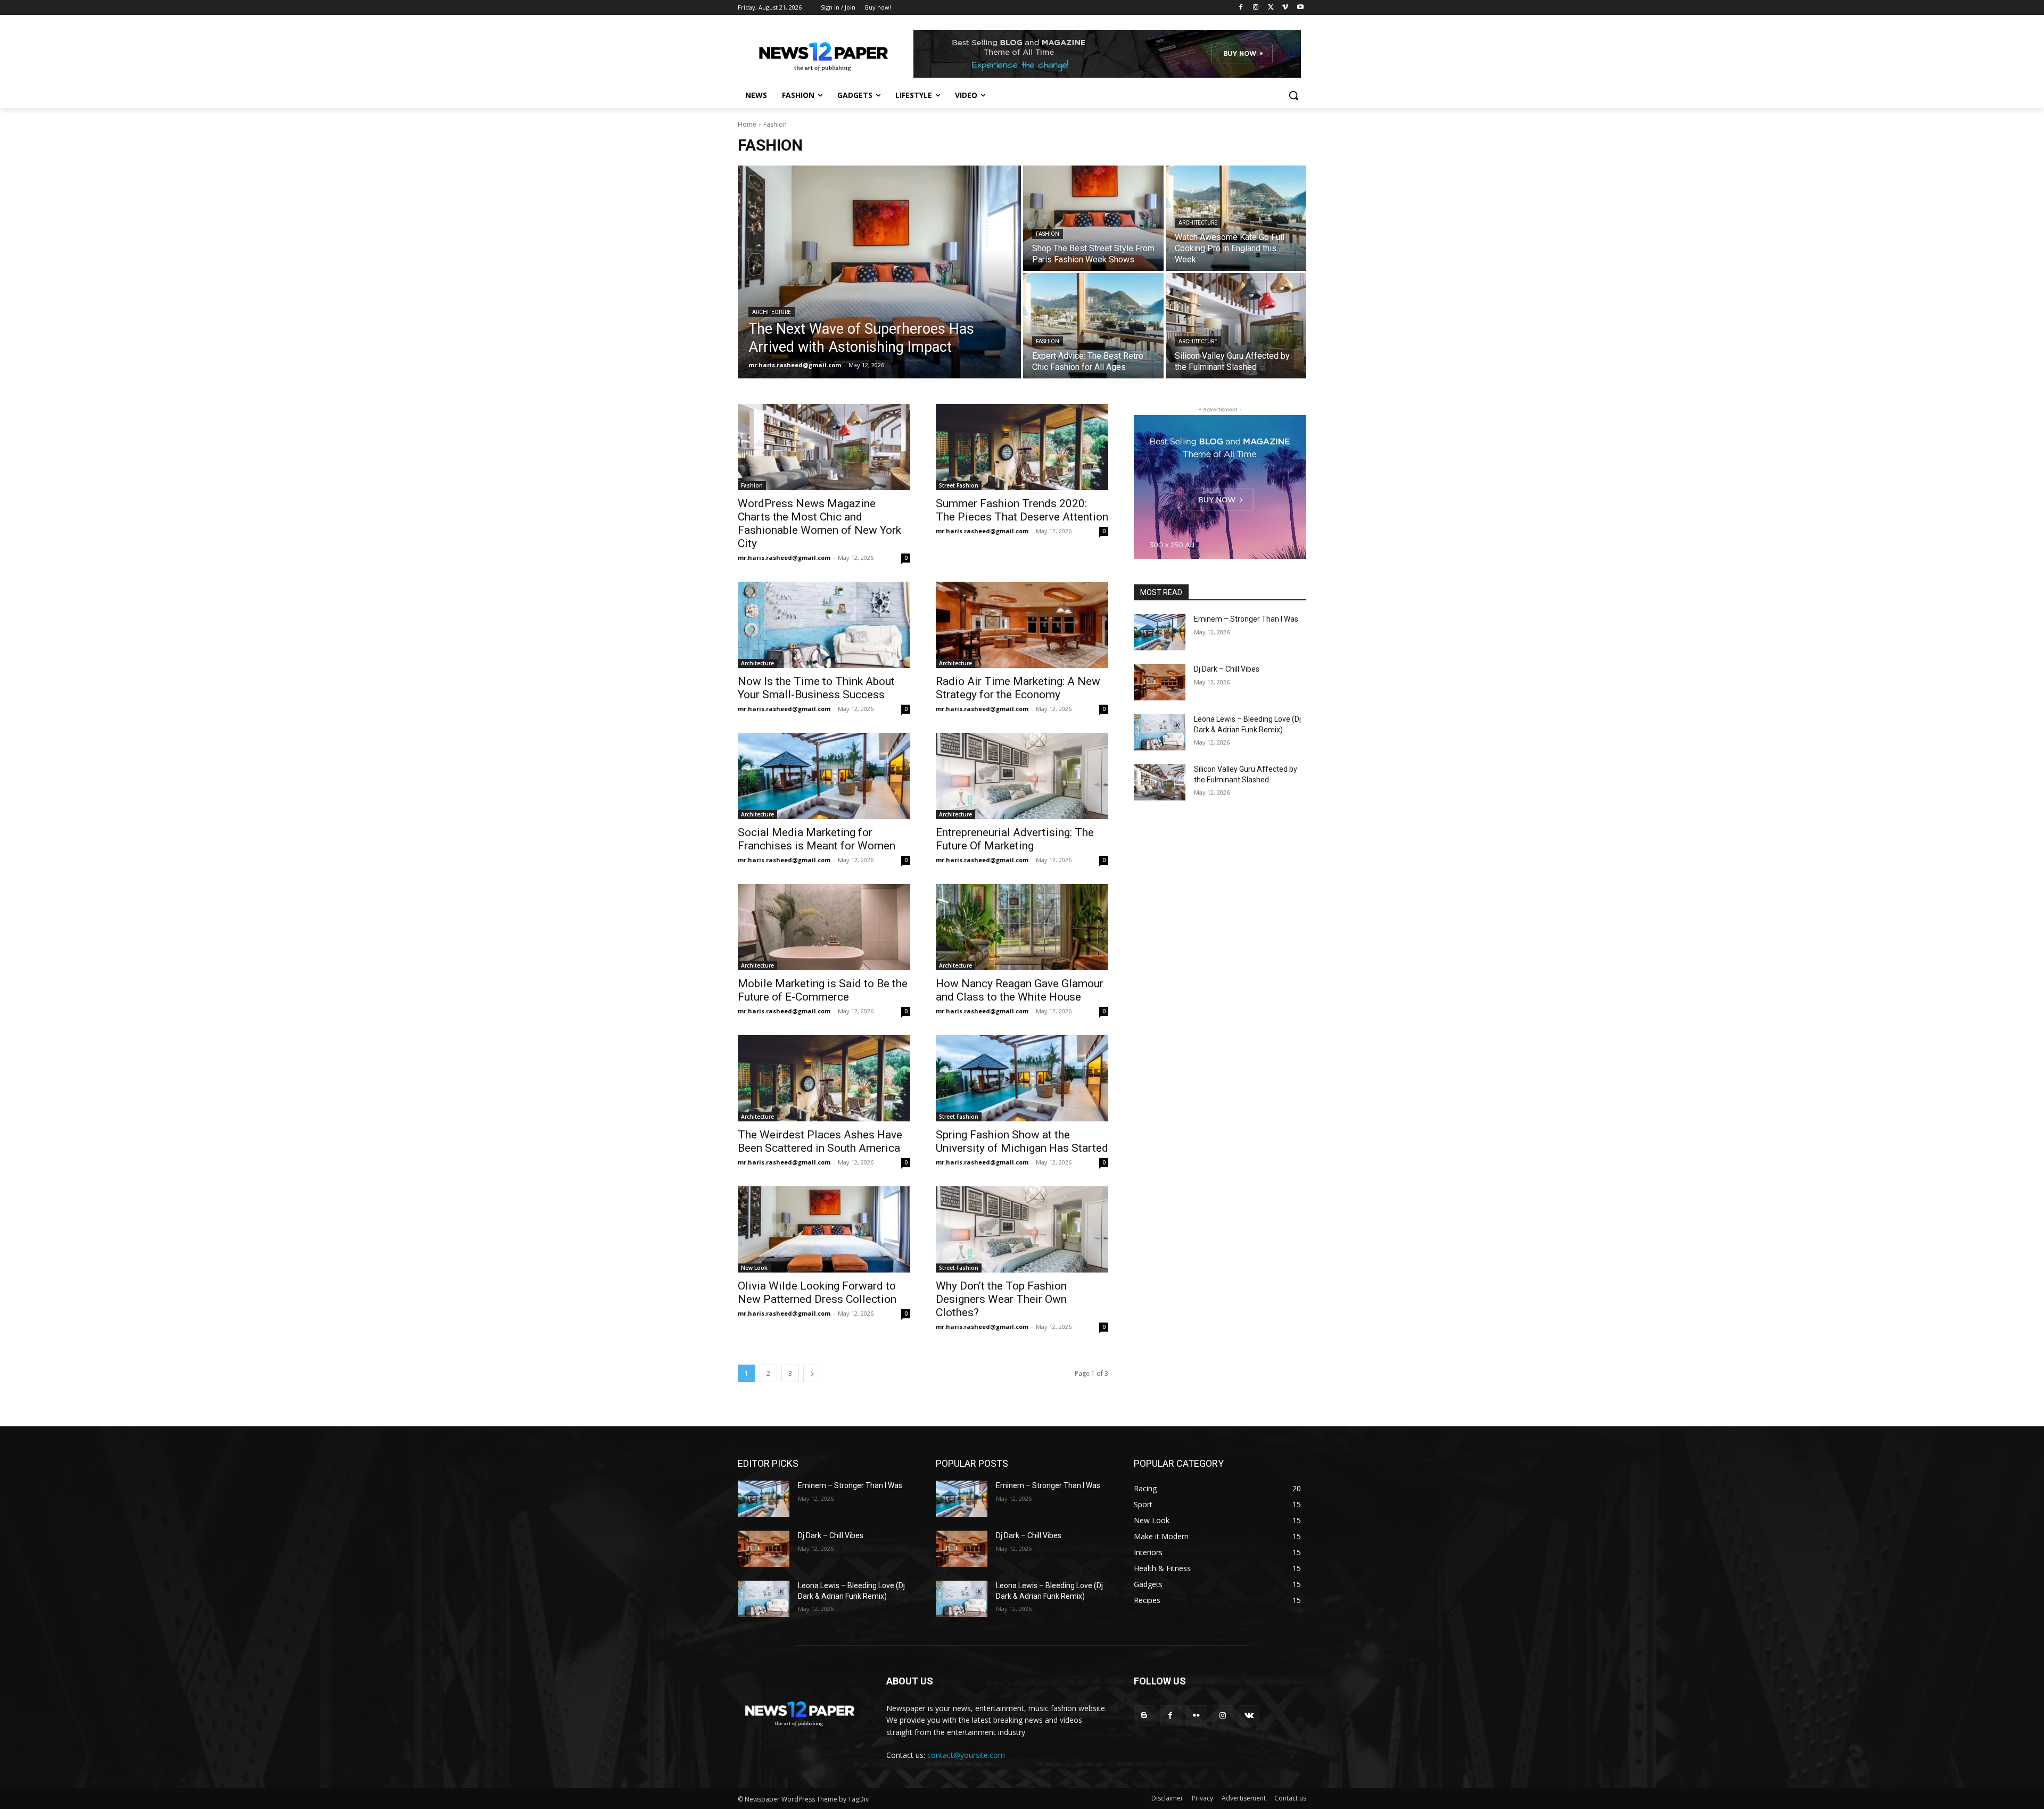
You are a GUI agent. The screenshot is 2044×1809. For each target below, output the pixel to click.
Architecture (772, 312)
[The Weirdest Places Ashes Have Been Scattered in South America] (824, 1078)
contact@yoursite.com (966, 1755)
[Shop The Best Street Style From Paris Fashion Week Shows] (1093, 218)
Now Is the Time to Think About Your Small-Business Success (816, 688)
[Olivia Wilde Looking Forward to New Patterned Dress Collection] (824, 1229)
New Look (754, 1268)
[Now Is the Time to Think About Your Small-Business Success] (824, 625)
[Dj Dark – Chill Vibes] (1160, 682)
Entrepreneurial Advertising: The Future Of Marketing (1015, 839)
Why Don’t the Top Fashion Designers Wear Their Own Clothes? (1001, 1299)
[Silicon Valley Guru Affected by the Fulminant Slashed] (1236, 326)
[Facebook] (1241, 8)
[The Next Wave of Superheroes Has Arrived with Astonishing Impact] (879, 272)
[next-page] (812, 1373)
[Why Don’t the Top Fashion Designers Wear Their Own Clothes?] (1022, 1229)
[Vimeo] (1285, 8)
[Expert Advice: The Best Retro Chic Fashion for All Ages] (1093, 326)
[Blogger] (1144, 1716)
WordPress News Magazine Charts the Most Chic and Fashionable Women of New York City (819, 523)
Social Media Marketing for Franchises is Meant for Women (817, 839)
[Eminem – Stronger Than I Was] (1160, 632)
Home (747, 124)
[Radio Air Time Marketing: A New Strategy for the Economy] (1022, 625)
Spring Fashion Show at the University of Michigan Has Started (1022, 1141)
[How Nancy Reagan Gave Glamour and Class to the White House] (1022, 927)
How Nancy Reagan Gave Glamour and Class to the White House (1020, 990)
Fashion (1048, 234)
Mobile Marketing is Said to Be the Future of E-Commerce (823, 990)
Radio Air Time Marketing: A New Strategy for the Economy (1018, 688)
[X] (1271, 8)
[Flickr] (1196, 1716)
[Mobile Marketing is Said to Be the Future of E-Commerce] (824, 927)
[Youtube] (1300, 8)
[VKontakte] (1249, 1716)
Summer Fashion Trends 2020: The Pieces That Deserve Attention (1022, 510)
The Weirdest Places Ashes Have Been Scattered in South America (820, 1141)
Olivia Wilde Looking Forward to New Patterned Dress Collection (817, 1292)
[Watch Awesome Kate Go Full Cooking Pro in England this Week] (1236, 218)
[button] (1293, 95)
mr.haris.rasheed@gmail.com (784, 557)
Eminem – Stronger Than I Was (1246, 619)
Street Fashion (959, 485)
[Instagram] (1256, 8)
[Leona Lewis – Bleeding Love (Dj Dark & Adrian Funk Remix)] (1160, 732)
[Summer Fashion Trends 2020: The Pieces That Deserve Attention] (1022, 447)
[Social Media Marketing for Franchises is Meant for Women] (824, 776)
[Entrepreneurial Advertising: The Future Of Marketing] (1022, 776)
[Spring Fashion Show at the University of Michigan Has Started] (1022, 1078)
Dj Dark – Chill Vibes (1227, 669)
